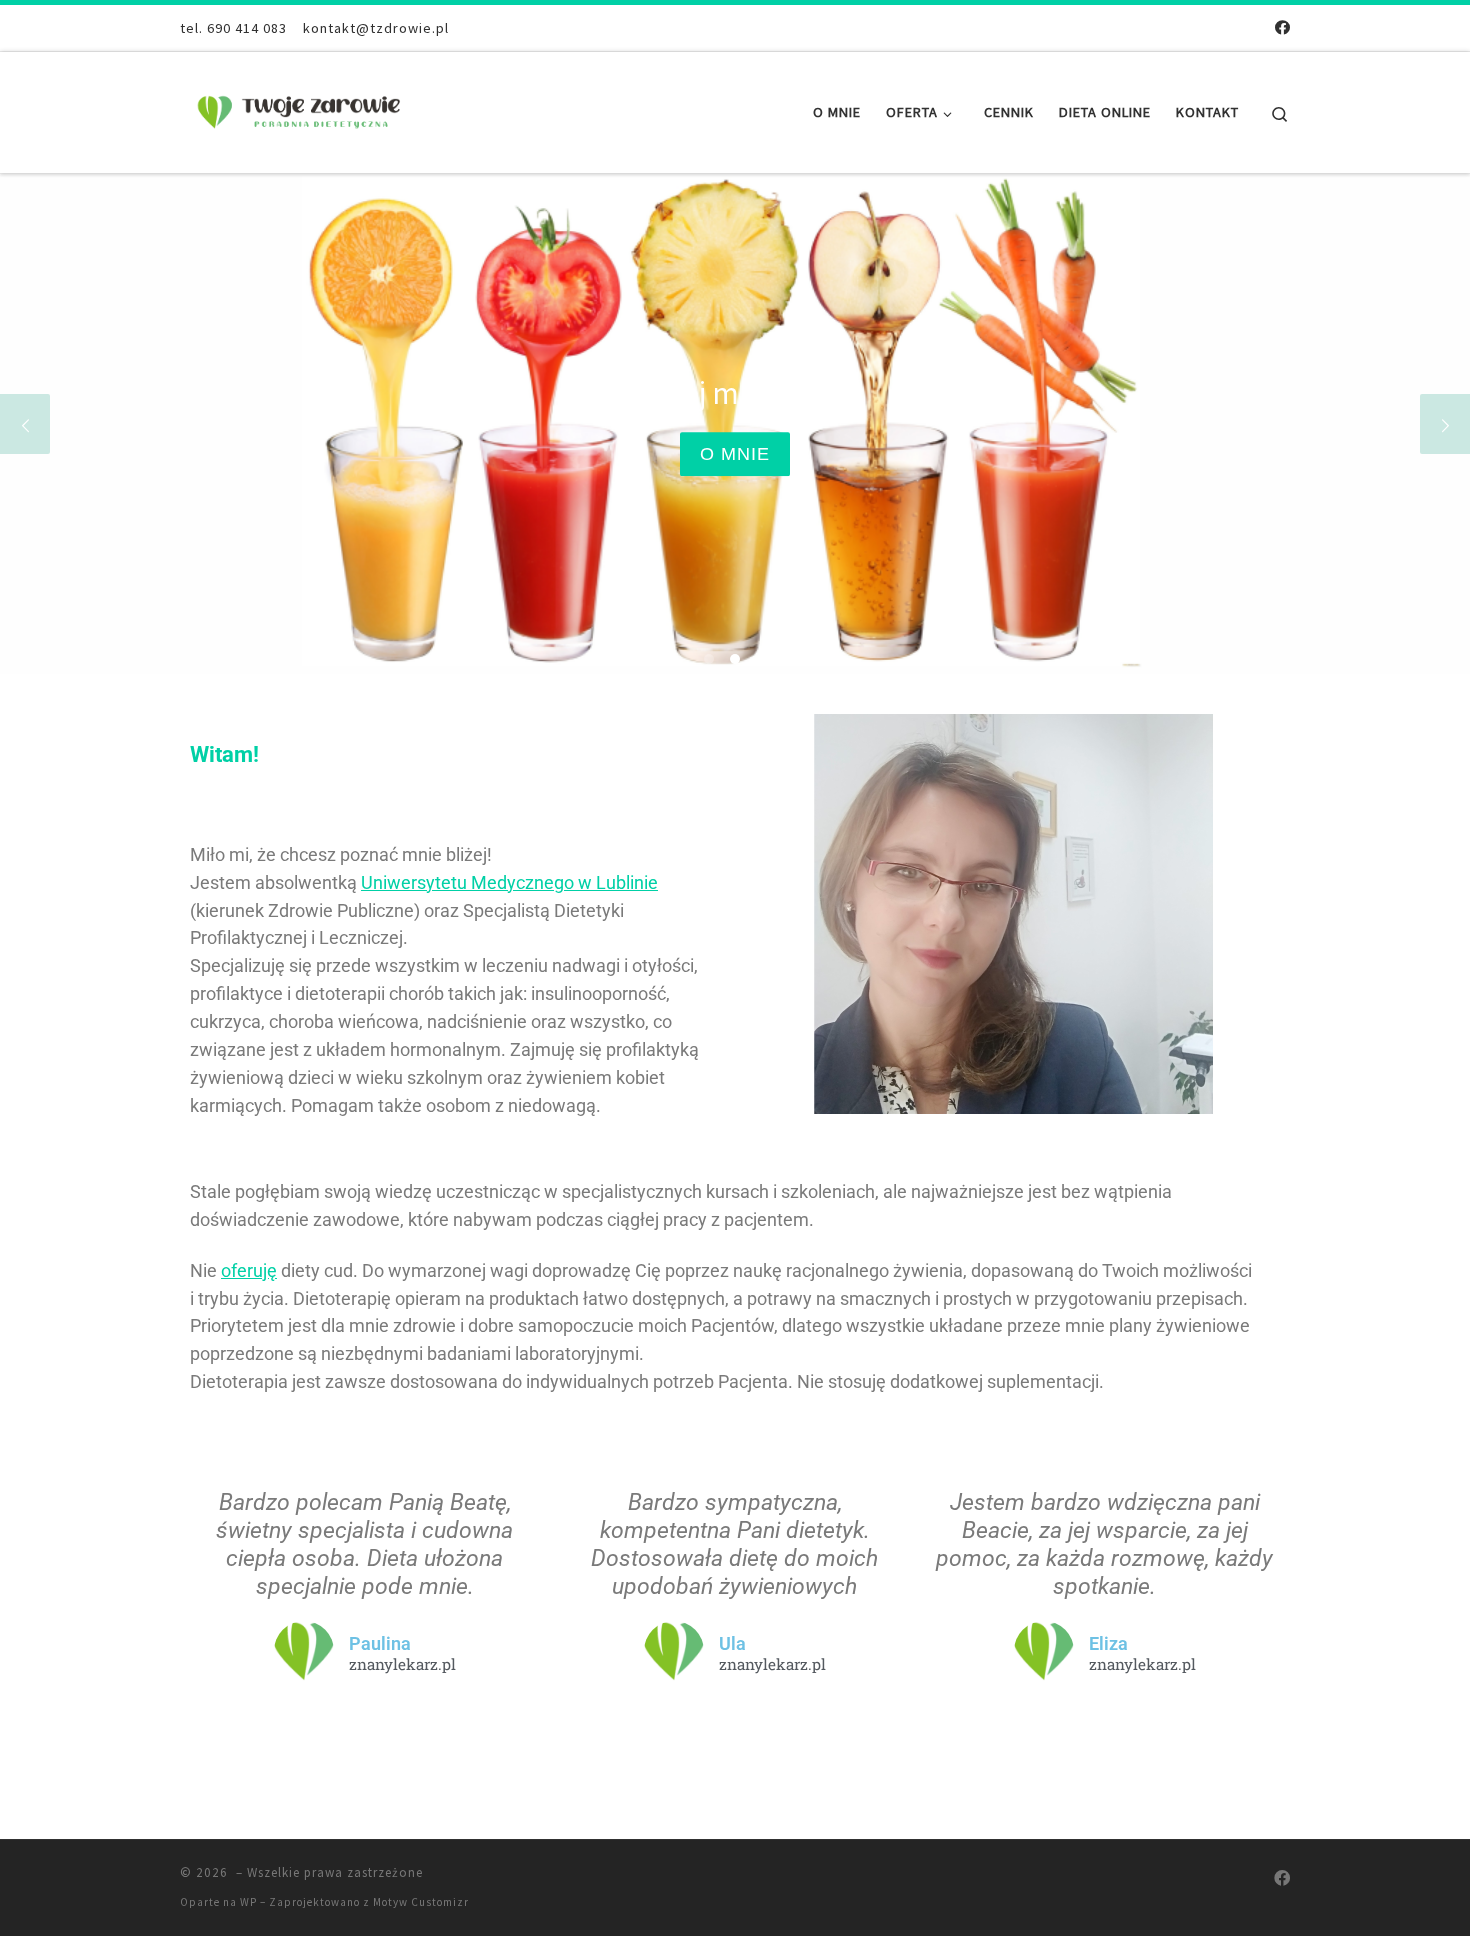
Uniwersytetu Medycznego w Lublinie (509, 882)
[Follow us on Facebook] (1282, 27)
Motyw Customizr (421, 1902)
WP (248, 1902)
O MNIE (636, 454)
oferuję (249, 1270)
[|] (305, 108)
